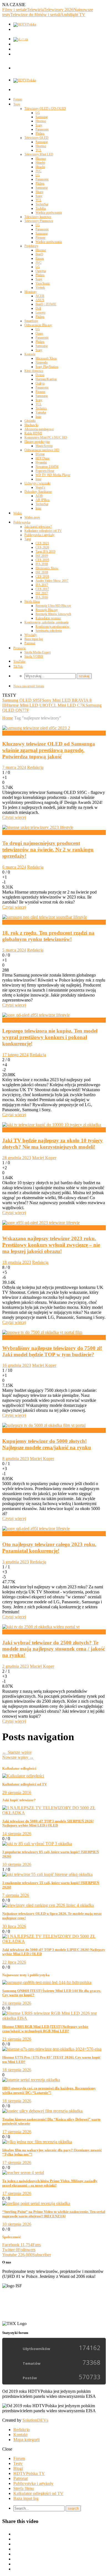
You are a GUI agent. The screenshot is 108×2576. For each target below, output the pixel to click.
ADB (39, 496)
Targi (28, 539)
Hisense (41, 121)
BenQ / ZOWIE (46, 304)
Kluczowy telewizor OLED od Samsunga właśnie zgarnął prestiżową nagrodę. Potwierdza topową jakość (49, 750)
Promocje (20, 648)
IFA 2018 (42, 564)
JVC (38, 171)
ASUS (40, 300)
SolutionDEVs (35, 2420)
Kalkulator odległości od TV (43, 531)
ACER (40, 296)
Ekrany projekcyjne (37, 442)
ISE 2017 (42, 593)
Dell (38, 308)
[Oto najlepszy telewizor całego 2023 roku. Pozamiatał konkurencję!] (36, 1529)
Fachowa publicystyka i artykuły (31, 1130)
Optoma (41, 271)
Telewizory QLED (36, 138)
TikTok (18, 666)
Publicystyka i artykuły (39, 535)
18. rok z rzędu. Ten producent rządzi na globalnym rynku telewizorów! (48, 936)
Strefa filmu (32, 602)
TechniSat (42, 204)
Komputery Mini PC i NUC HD (46, 437)
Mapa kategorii (26, 2440)
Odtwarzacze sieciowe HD (42, 450)
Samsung (42, 117)
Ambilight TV (73, 15)
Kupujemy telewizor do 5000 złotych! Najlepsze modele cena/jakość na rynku (47, 1444)
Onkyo (40, 383)
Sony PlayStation (47, 367)
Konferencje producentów (52, 627)
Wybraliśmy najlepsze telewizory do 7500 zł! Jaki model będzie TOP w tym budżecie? (52, 1351)
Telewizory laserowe (38, 217)
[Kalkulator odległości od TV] (23, 1776)
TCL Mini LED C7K (67, 705)
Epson (40, 258)
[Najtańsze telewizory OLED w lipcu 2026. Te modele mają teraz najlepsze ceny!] (48, 1905)
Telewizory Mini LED (39, 154)
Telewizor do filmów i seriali (35, 15)
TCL (38, 150)
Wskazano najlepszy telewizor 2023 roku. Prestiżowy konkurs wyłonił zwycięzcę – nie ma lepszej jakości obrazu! (51, 1245)
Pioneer (40, 238)
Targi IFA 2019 (45, 552)
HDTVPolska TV (29, 2473)
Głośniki (30, 421)
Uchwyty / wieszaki (37, 483)
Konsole (30, 354)
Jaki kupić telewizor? (38, 527)
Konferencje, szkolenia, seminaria (46, 622)
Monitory (31, 292)
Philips (40, 134)
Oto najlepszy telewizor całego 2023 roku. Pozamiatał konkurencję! (49, 1548)
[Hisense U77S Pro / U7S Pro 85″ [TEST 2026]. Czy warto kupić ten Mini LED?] (52, 2049)
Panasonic (42, 129)
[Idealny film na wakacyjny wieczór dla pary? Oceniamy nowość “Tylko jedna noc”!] (37, 2142)
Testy (17, 104)
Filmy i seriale (15, 10)
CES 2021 (42, 543)
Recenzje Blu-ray (47, 610)
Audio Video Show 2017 (52, 581)
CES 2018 (42, 577)
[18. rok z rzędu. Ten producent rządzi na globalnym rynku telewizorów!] (45, 917)
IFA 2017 (42, 585)
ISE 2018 (42, 572)
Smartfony (31, 321)
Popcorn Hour (45, 471)
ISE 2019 (42, 556)
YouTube (19, 661)
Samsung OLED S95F (22, 700)
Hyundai (41, 462)
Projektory (31, 246)
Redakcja (35, 767)
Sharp (39, 192)
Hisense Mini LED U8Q (27, 705)
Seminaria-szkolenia (49, 631)
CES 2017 (42, 589)
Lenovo (40, 313)
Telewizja (35, 10)
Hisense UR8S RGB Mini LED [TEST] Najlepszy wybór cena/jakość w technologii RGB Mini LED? (45, 2029)
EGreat (40, 454)
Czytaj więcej (14, 817)
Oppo (39, 333)
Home (8, 718)
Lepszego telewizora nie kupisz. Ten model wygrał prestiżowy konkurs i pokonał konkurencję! (50, 1037)
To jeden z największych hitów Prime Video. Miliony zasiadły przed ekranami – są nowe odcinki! (50, 2183)
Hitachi (40, 163)
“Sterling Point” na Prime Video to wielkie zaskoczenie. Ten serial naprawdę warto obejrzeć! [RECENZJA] (54, 2214)
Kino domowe (34, 371)
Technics (41, 408)
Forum (18, 99)
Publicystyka (22, 522)
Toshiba (41, 208)
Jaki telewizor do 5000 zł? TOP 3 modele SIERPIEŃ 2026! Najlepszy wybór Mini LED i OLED (48, 1823)
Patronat (30, 643)
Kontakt (20, 2435)
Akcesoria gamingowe (39, 429)
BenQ (39, 254)
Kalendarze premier (48, 618)
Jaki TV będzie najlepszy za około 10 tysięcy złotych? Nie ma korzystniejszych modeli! (52, 1144)
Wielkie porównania (49, 213)
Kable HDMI (33, 433)
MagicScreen (44, 446)
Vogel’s (40, 487)
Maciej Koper (44, 1158)
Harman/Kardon (46, 379)
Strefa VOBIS (34, 656)
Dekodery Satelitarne (38, 492)
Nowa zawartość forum (29, 686)
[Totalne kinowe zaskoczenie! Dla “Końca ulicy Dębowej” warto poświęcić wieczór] (42, 2111)
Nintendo (42, 363)
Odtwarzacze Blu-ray (38, 325)
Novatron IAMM (47, 467)
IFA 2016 (42, 597)
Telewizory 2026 (59, 10)
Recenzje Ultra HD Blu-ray (53, 606)
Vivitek (40, 288)
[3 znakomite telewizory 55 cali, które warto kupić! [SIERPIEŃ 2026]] (47, 1874)
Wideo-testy (32, 517)
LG (38, 113)
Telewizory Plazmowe (39, 221)
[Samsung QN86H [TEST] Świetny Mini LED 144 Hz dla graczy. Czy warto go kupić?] (47, 1982)
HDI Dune (43, 458)
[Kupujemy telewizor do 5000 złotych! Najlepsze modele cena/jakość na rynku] (44, 1425)
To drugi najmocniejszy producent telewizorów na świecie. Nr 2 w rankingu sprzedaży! (48, 850)
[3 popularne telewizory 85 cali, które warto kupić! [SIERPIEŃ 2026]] (37, 1844)
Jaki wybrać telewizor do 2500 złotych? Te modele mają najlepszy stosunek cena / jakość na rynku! (54, 1649)
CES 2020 (42, 547)
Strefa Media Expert (38, 652)
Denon (40, 375)
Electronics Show (47, 568)
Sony (39, 125)
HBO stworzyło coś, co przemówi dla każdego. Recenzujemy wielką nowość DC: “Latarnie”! (49, 2090)
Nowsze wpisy (18, 1757)
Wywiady (31, 635)
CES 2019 (42, 560)
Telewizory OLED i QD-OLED (45, 109)
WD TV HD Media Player (53, 475)
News (7, 733)
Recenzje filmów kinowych (53, 614)
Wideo (18, 513)
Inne (38, 417)
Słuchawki (31, 425)
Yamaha (41, 412)
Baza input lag (34, 639)
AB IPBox (43, 500)
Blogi (18, 2468)
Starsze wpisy (17, 1752)
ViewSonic (43, 283)
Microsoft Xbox (46, 358)
